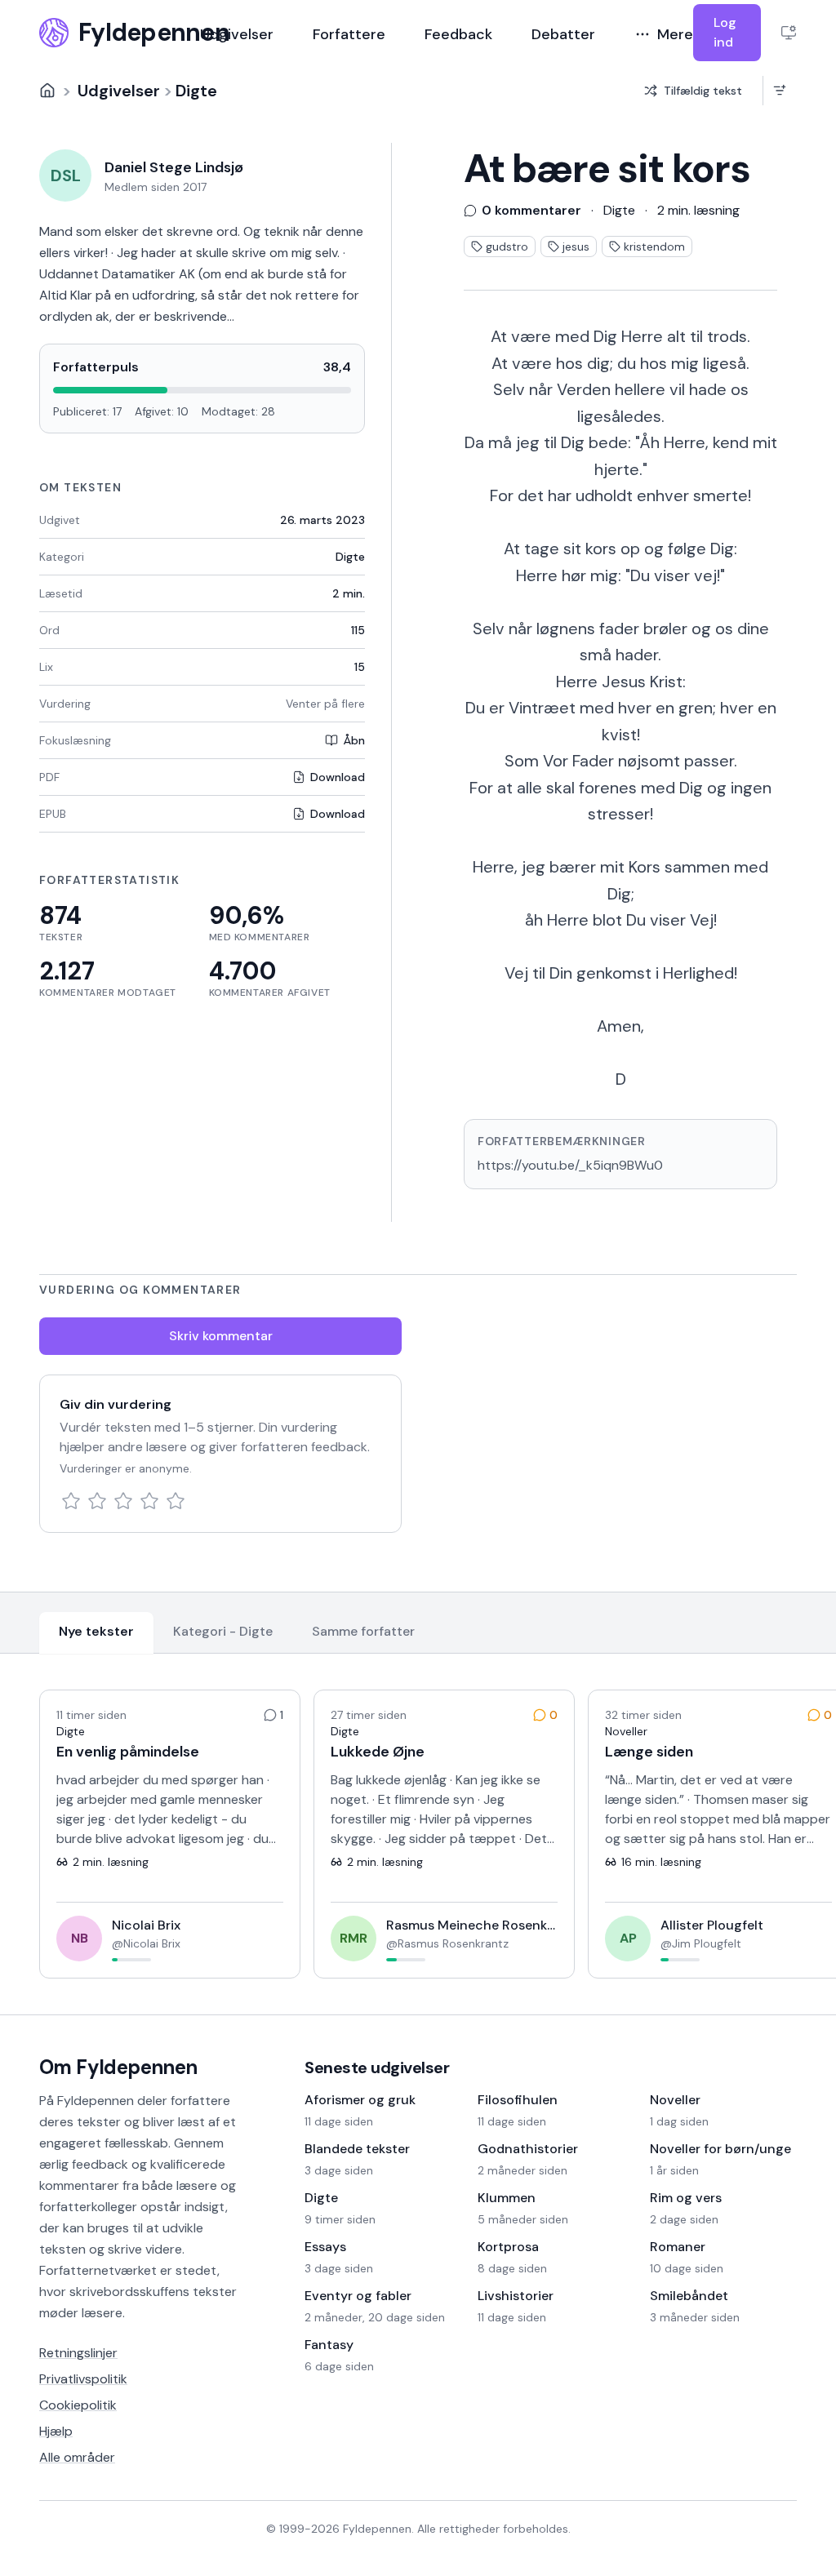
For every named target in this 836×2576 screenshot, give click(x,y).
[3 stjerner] (123, 1501)
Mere (675, 34)
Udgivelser (237, 34)
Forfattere (349, 34)
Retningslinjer (78, 2353)
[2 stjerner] (97, 1501)
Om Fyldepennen (118, 2067)
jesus (576, 246)
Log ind (725, 32)
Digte (196, 91)
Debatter (563, 34)
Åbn (354, 740)
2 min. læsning (698, 210)
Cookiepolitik (78, 2405)
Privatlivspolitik (83, 2379)
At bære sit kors (607, 169)
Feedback (458, 34)
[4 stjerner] (149, 1501)
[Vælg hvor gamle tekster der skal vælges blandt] (779, 91)
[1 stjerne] (71, 1501)
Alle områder (77, 2457)
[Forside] (47, 91)
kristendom (654, 246)
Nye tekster (96, 1631)
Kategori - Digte (223, 1631)
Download (338, 777)
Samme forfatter (363, 1631)
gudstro (507, 246)
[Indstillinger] (789, 33)
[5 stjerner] (176, 1501)
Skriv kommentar (221, 1336)
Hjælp (56, 2431)
